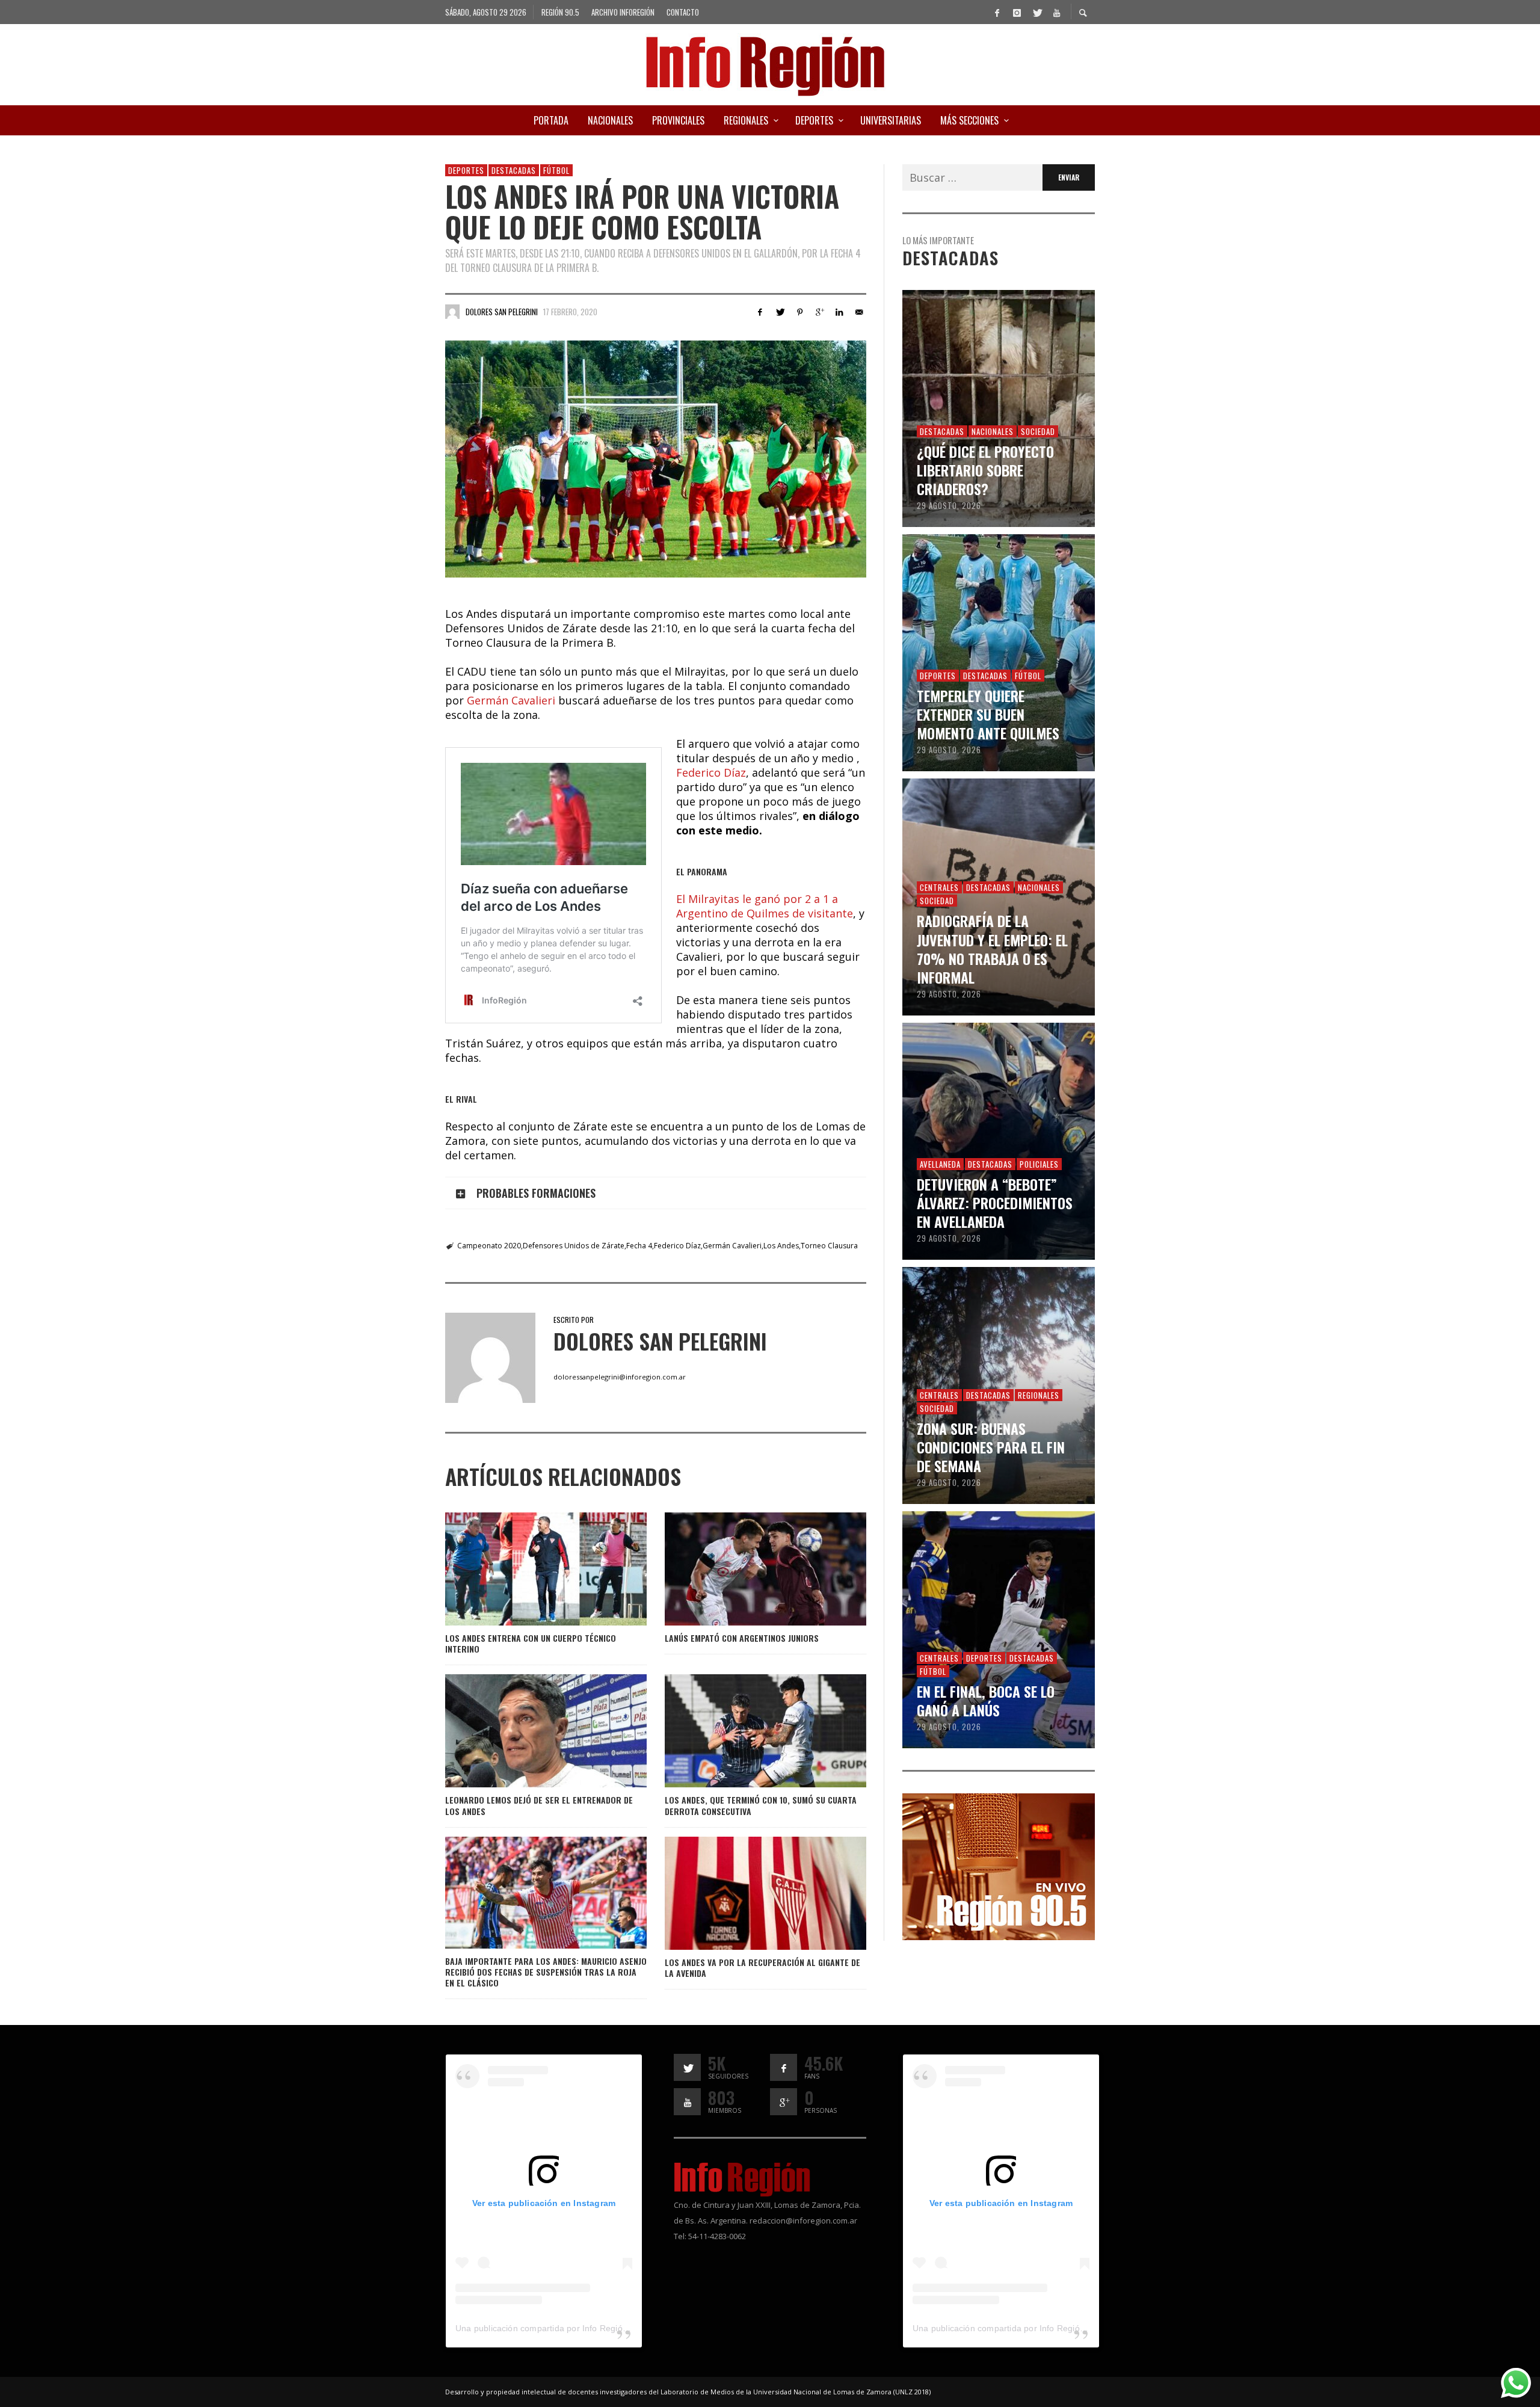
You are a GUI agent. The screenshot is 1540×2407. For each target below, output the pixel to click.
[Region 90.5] (999, 1866)
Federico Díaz (711, 772)
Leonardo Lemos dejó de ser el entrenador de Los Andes (539, 1805)
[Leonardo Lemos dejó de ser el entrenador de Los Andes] (526, 1731)
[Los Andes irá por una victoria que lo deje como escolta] (656, 459)
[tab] (656, 1193)
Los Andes (781, 1246)
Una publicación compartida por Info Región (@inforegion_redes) (583, 2328)
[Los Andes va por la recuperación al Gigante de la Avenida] (746, 1893)
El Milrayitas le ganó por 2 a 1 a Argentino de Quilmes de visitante (765, 906)
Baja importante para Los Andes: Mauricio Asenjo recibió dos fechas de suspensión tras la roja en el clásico (546, 1972)
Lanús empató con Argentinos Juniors (742, 1638)
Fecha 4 (639, 1246)
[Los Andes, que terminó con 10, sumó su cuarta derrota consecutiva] (746, 1731)
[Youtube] (1056, 12)
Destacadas (514, 170)
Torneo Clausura (829, 1246)
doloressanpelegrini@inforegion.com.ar (620, 1377)
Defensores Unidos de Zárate (574, 1246)
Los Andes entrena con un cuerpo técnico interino (531, 1643)
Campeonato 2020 (489, 1246)
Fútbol (556, 170)
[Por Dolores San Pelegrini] (452, 312)
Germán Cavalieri (511, 700)
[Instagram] (1017, 12)
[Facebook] (997, 12)
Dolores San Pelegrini (502, 312)
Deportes (466, 170)
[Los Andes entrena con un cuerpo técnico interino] (526, 1569)
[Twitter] (1036, 12)
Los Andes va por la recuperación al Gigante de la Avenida (762, 1968)
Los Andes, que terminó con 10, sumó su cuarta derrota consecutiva (761, 1805)
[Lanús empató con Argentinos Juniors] (746, 1569)
